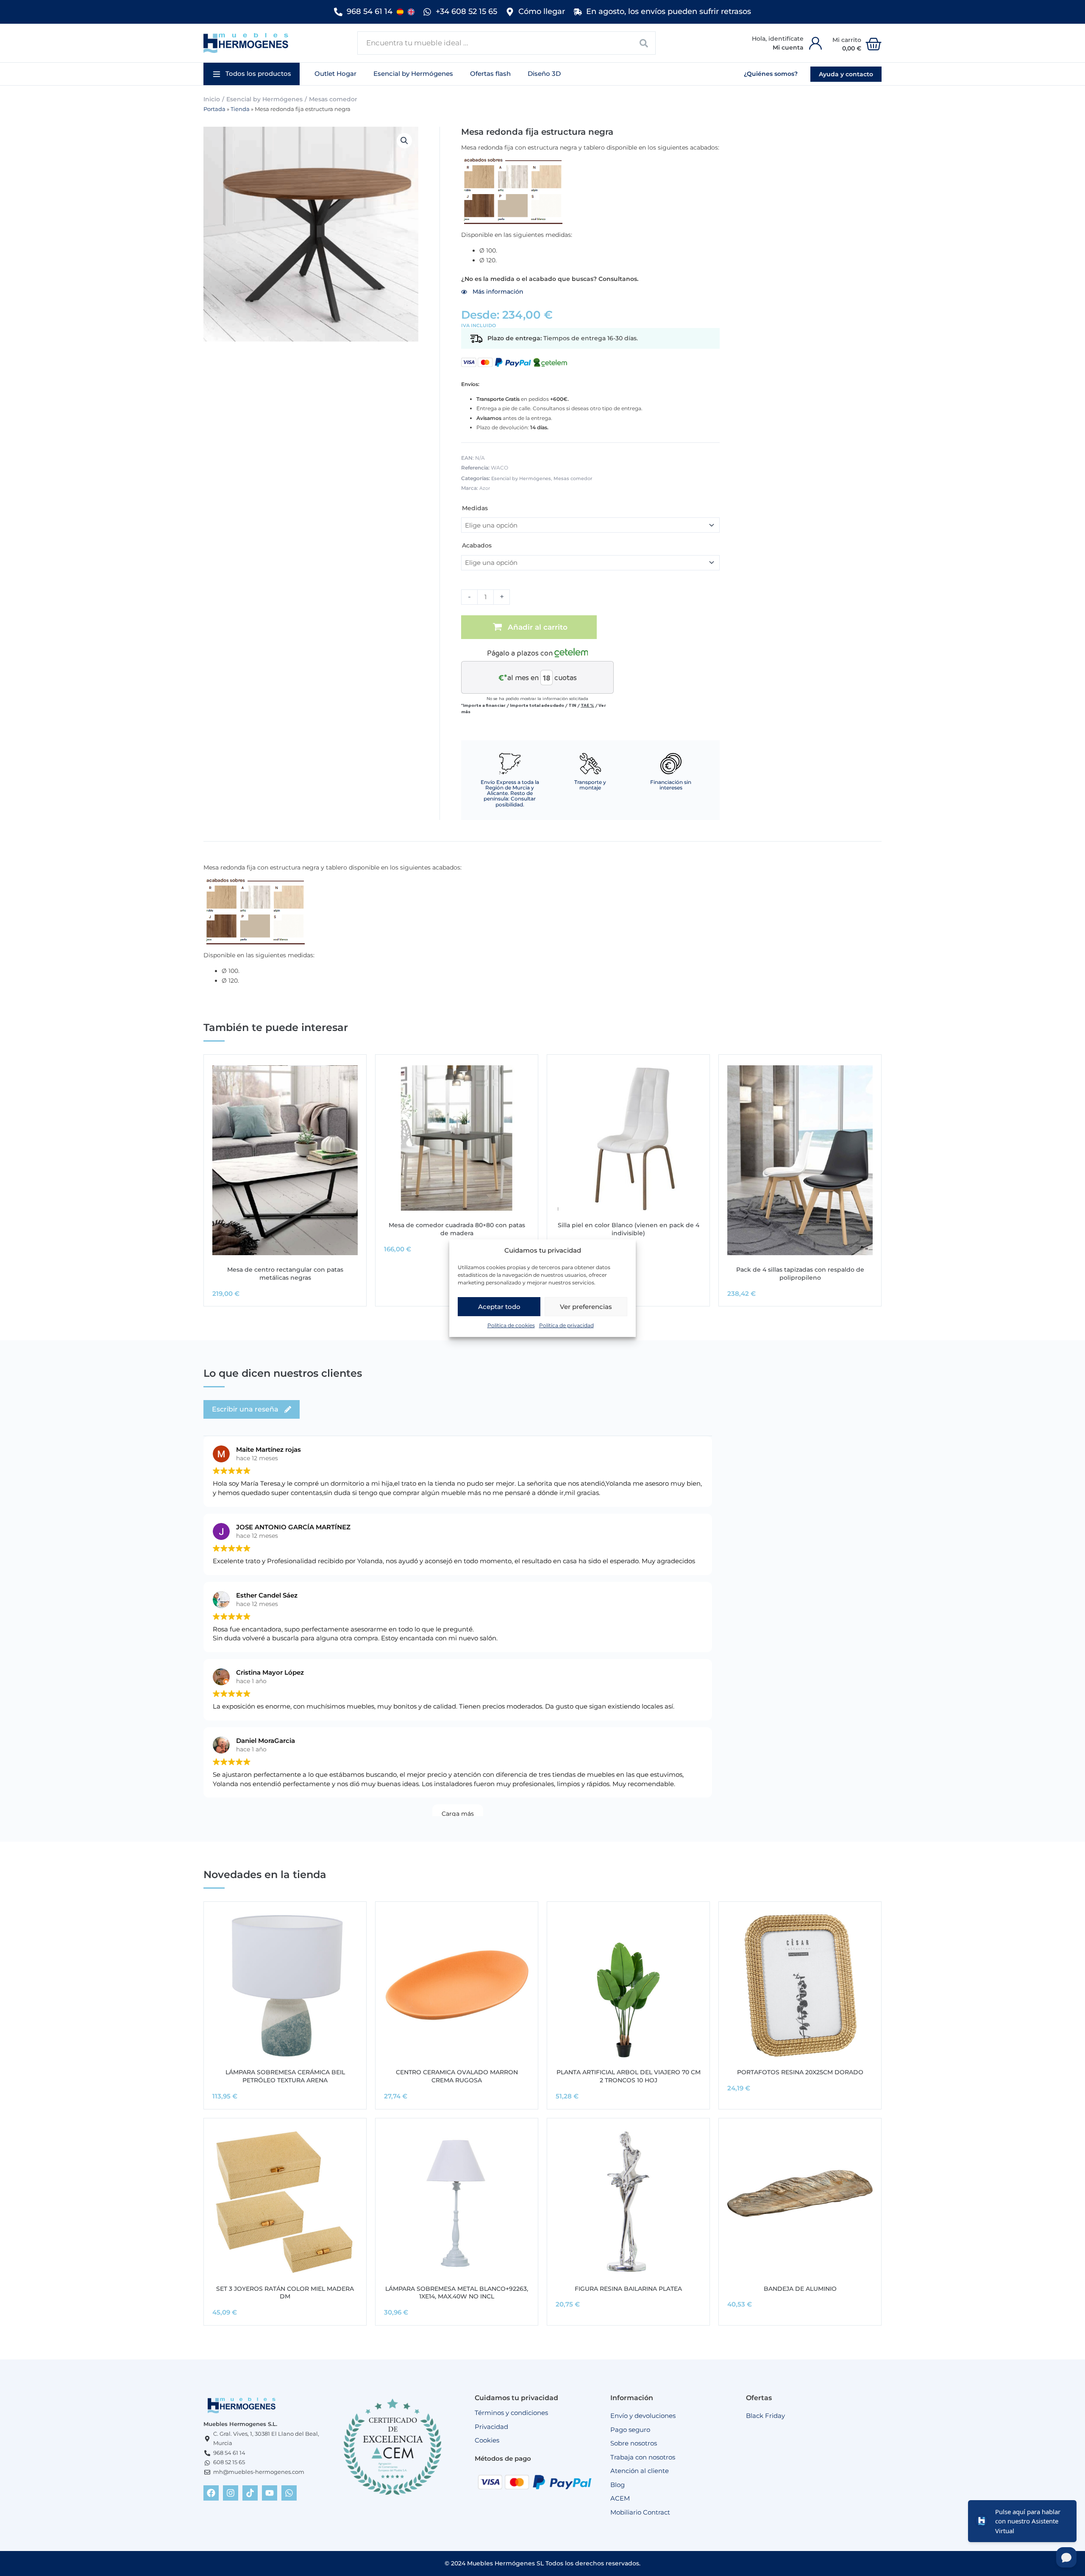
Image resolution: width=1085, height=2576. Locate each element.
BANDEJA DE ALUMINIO (800, 2289)
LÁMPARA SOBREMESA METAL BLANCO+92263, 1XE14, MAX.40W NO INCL (457, 2293)
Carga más (458, 1814)
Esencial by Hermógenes (264, 99)
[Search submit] (644, 43)
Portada (214, 109)
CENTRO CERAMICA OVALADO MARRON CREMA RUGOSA (457, 2076)
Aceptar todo (499, 1307)
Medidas (475, 508)
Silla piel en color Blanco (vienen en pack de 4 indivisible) (629, 1229)
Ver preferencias (586, 1307)
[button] (252, 74)
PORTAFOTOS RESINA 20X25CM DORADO (800, 2072)
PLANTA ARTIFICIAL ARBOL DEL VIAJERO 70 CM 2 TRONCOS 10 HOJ (629, 2076)
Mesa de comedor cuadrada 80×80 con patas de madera (457, 1229)
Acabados (477, 545)
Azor (485, 488)
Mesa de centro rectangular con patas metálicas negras (285, 1274)
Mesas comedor (333, 99)
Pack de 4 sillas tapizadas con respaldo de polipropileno (800, 1274)
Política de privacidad (566, 1325)
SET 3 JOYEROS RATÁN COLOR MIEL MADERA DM (285, 2293)
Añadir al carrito (538, 627)
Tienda (240, 109)
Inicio (212, 99)
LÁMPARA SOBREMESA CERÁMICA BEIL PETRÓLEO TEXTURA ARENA (285, 2076)
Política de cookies (511, 1325)
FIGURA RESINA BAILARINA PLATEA (628, 2289)
